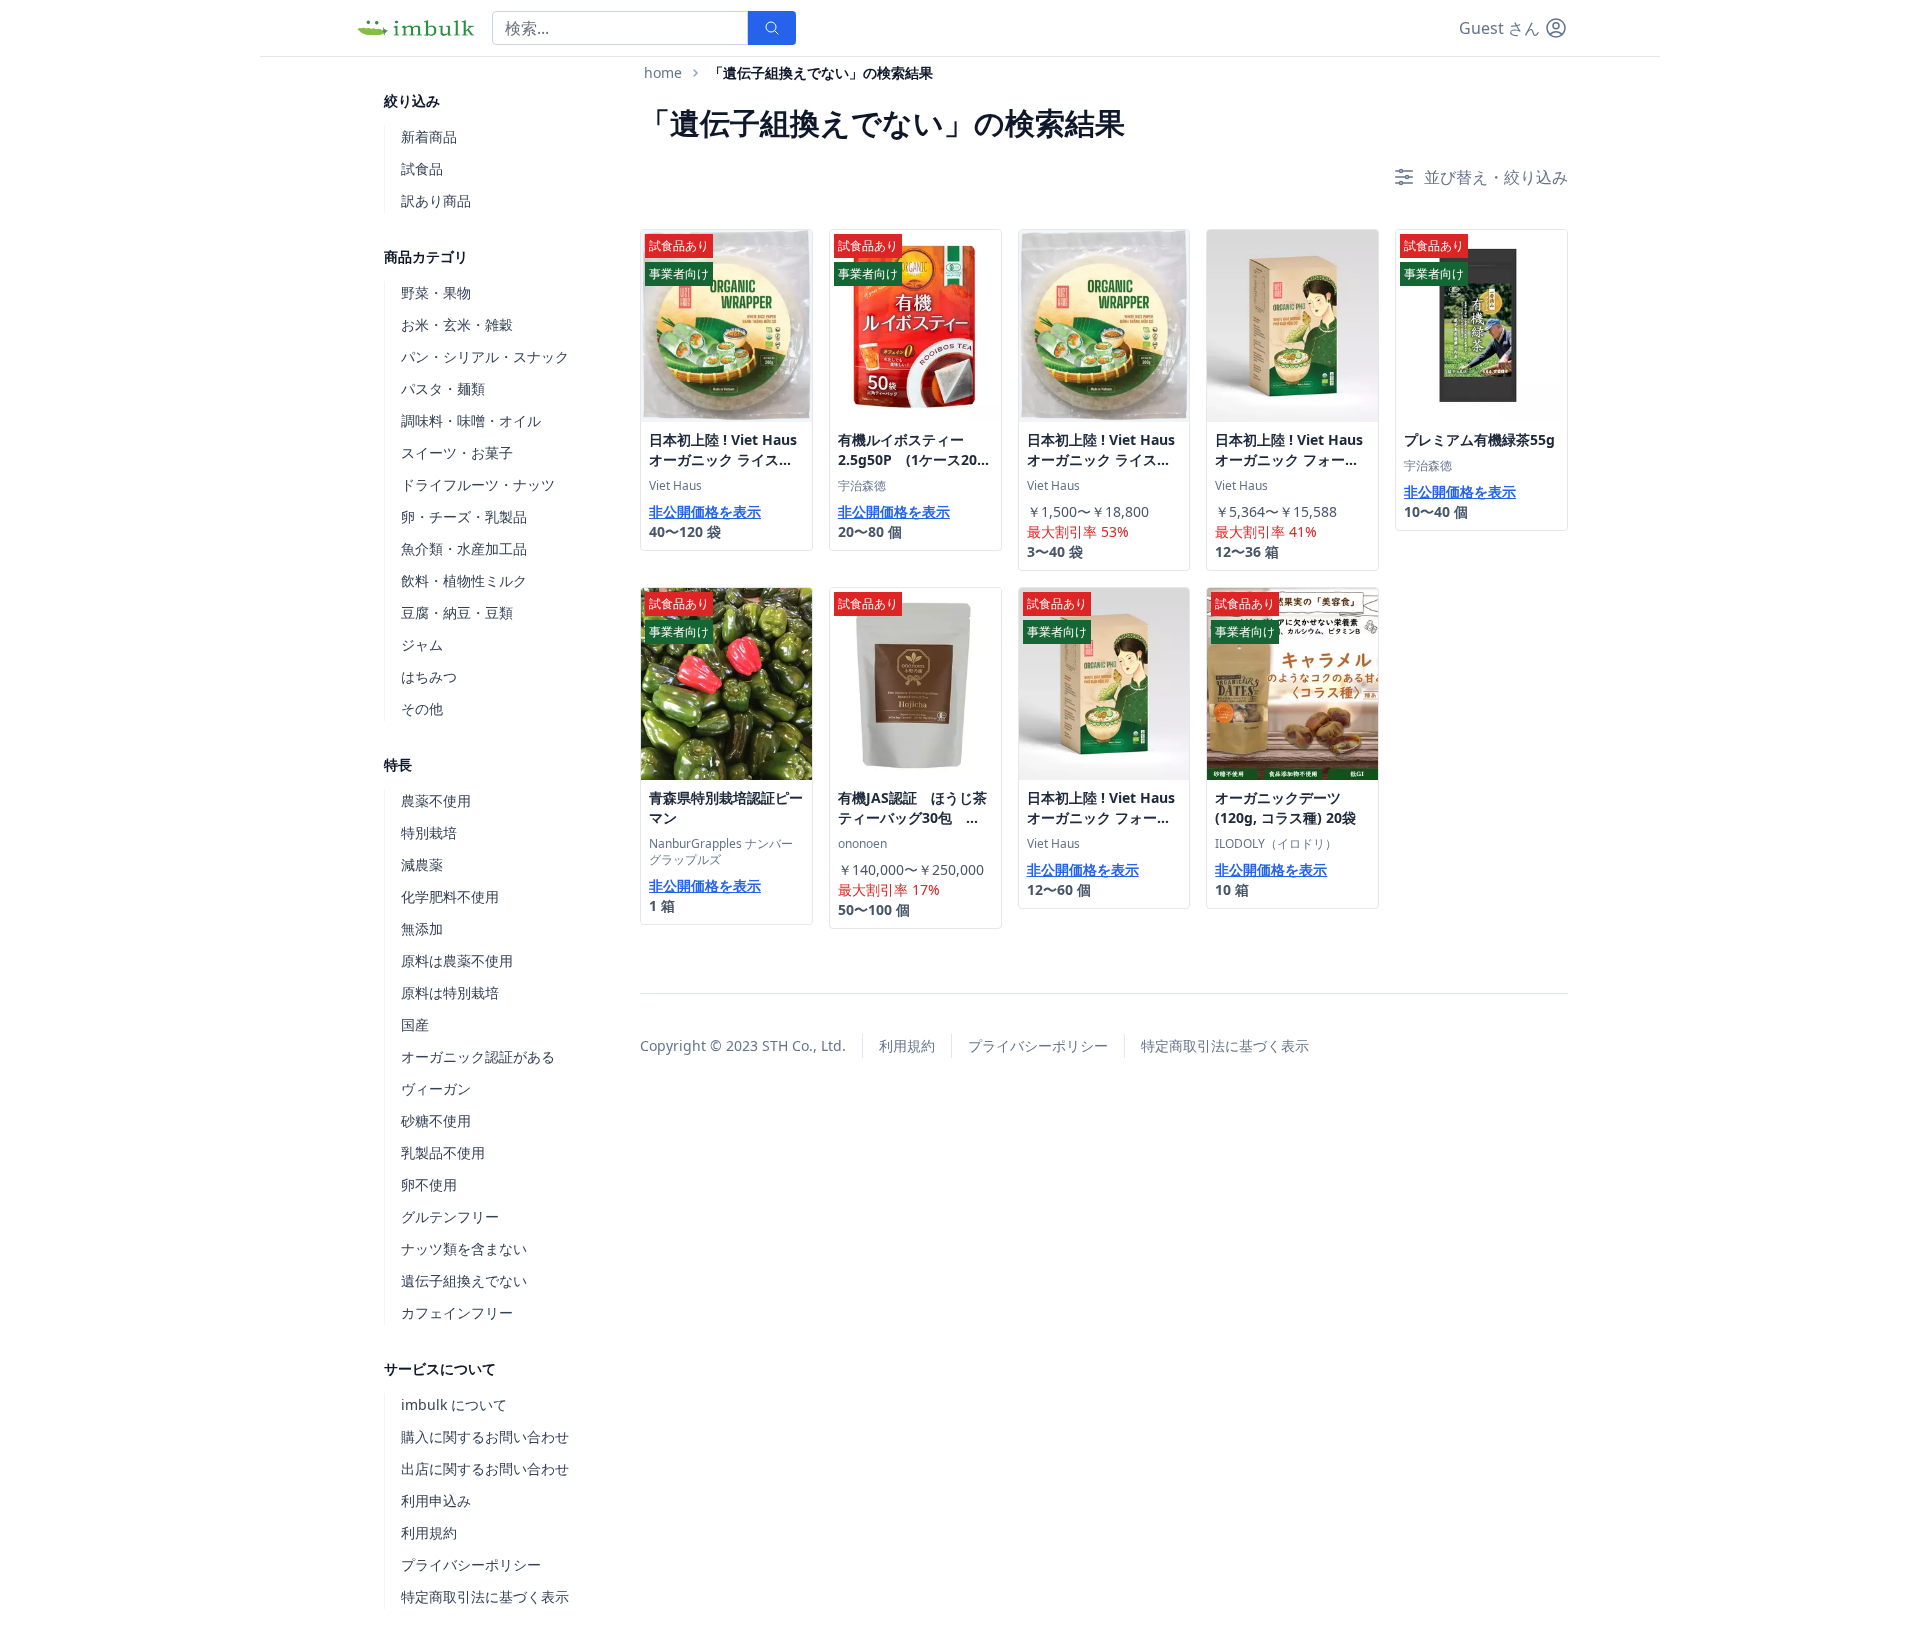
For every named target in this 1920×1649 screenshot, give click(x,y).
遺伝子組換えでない (464, 1280)
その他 (422, 708)
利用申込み (436, 1500)
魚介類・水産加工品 (464, 548)
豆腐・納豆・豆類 (457, 612)
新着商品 (429, 136)
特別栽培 (429, 832)
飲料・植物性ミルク (464, 580)
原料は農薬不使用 (457, 960)
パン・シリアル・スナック (485, 356)
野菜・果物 (436, 292)
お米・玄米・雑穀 (457, 324)
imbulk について (454, 1404)
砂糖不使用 (436, 1120)
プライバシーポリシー (471, 1564)
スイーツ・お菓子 (457, 452)
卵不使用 (429, 1184)
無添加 (422, 928)
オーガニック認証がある (478, 1056)
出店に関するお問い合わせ (485, 1468)
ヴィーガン (436, 1088)
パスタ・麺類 (443, 388)
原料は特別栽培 (450, 992)
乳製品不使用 (443, 1152)
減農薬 (422, 864)
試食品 (422, 168)
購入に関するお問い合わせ (485, 1436)
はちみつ (429, 676)
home (663, 72)
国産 (415, 1024)
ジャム (422, 644)
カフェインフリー (457, 1312)
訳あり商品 (436, 200)
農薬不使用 (436, 800)
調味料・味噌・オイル (471, 420)
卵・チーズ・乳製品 (464, 516)
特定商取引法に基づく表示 (485, 1596)
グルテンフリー (450, 1216)
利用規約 (429, 1532)
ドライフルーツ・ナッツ (478, 484)
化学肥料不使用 (450, 896)
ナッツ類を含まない (464, 1248)
